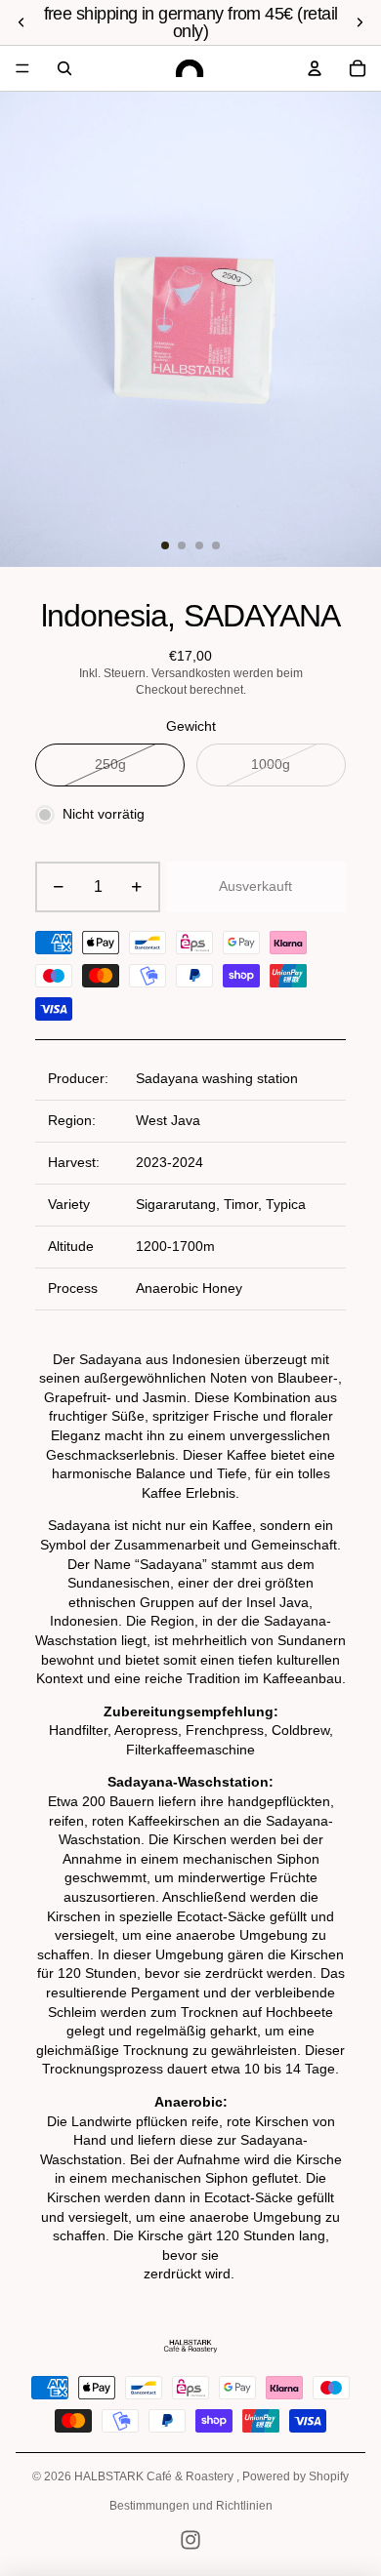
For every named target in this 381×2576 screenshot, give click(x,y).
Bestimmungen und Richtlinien (191, 2506)
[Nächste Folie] (360, 22)
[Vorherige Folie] (21, 22)
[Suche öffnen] (64, 68)
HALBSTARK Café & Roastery (155, 2476)
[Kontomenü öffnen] (315, 68)
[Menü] (22, 68)
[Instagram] (190, 2540)
